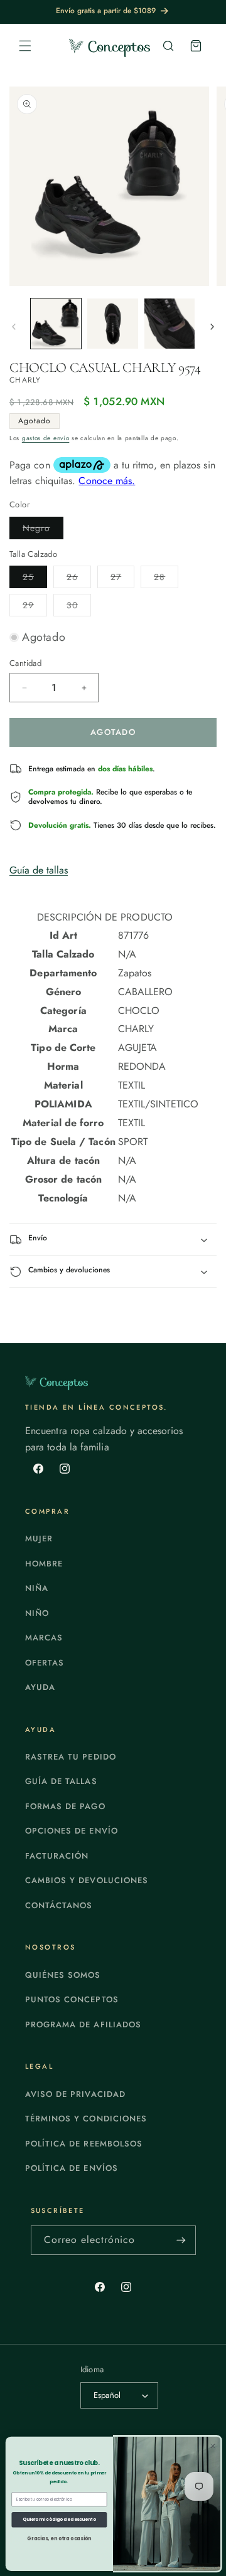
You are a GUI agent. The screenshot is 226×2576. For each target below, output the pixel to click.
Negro (43, 530)
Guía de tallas (39, 870)
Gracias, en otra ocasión (59, 2538)
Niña (37, 1588)
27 (122, 579)
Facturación (57, 1856)
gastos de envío (46, 438)
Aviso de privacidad (75, 2094)
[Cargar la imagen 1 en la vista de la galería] (56, 324)
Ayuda (40, 1687)
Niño (37, 1613)
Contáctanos (59, 1905)
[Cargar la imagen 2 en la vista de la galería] (112, 324)
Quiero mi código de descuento (59, 2520)
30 (79, 607)
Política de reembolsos (84, 2144)
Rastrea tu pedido (71, 1757)
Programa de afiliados (83, 2024)
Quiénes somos (63, 1975)
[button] (25, 46)
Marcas (44, 1638)
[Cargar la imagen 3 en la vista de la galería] (169, 324)
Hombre (44, 1564)
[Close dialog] (213, 2446)
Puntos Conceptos (72, 1999)
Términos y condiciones (86, 2119)
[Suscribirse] (181, 2240)
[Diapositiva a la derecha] (212, 327)
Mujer (39, 1539)
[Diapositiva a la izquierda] (14, 327)
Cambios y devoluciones (87, 1880)
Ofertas (45, 1663)
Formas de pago (65, 1806)
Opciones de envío (72, 1831)
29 (35, 607)
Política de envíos (72, 2168)
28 (166, 579)
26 (79, 579)
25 (35, 579)
